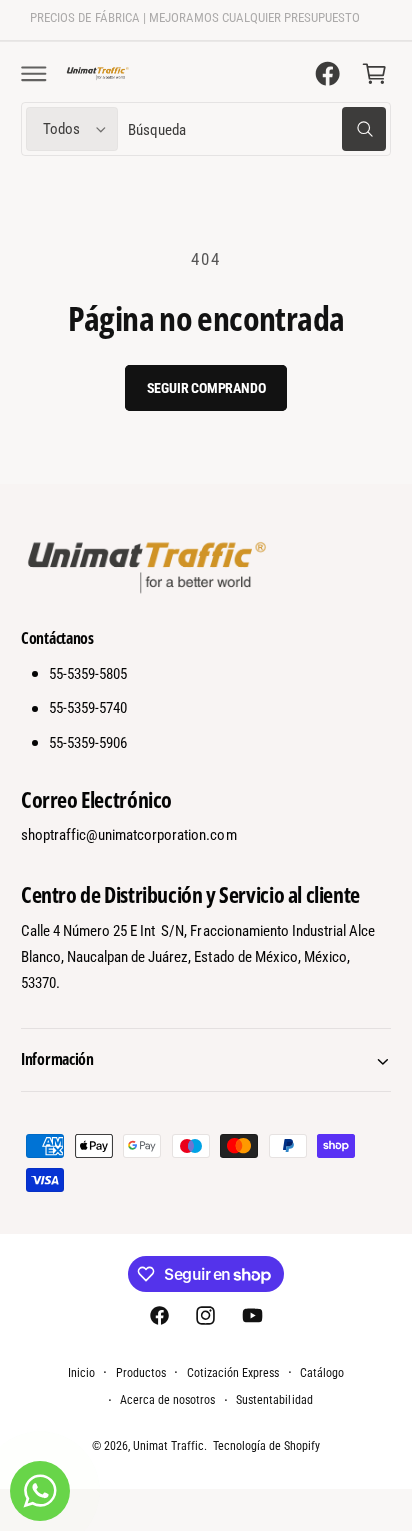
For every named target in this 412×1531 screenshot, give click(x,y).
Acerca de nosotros (167, 1400)
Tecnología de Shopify (266, 1446)
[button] (34, 73)
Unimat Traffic (168, 1446)
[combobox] (257, 129)
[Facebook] (328, 73)
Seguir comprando (206, 388)
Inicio (81, 1373)
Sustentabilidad (274, 1400)
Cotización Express (233, 1373)
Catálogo (322, 1373)
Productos (141, 1373)
